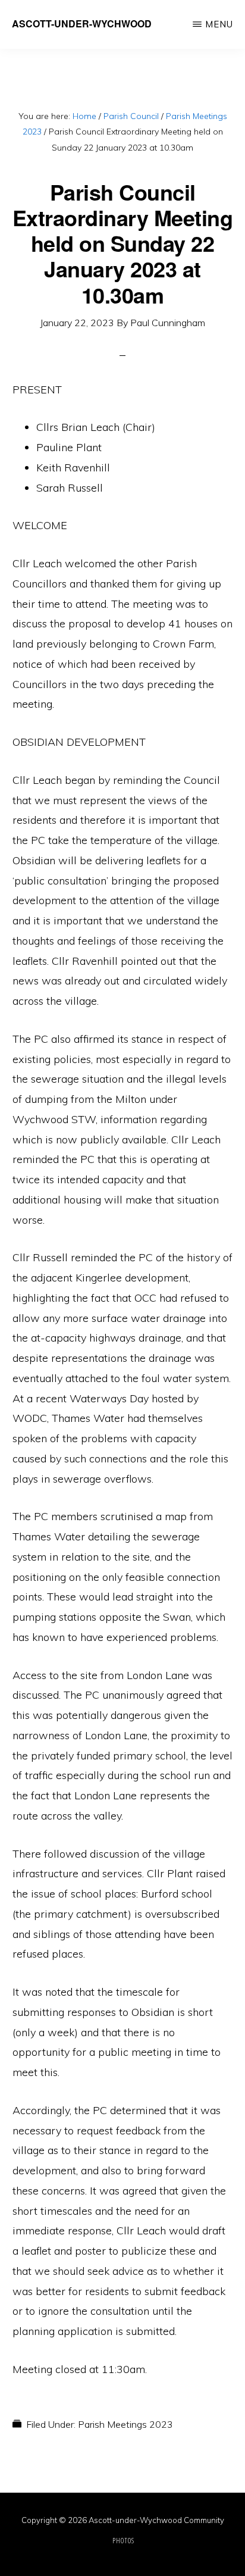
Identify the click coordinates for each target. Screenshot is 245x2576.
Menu (219, 24)
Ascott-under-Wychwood (82, 24)
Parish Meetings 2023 (125, 2424)
